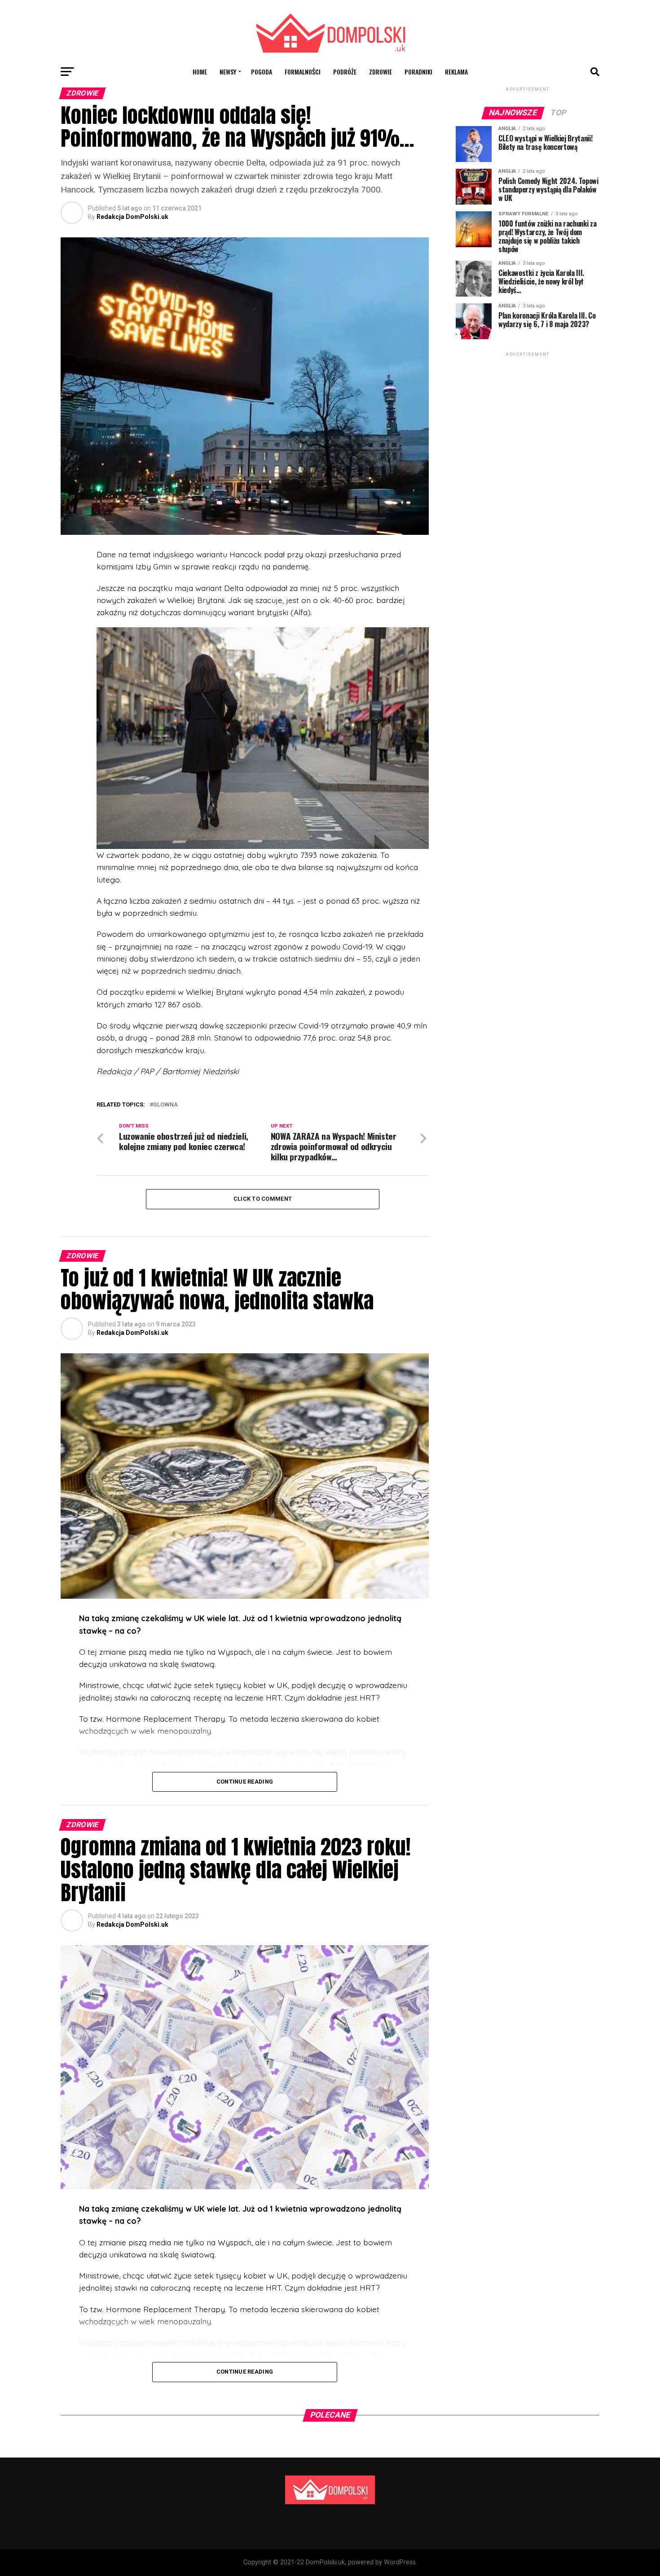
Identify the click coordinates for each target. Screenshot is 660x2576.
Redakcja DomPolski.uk (132, 217)
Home (200, 72)
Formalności (303, 72)
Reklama (456, 72)
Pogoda (262, 72)
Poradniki (418, 72)
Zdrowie (381, 72)
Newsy (228, 72)
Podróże (345, 72)
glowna (165, 1105)
